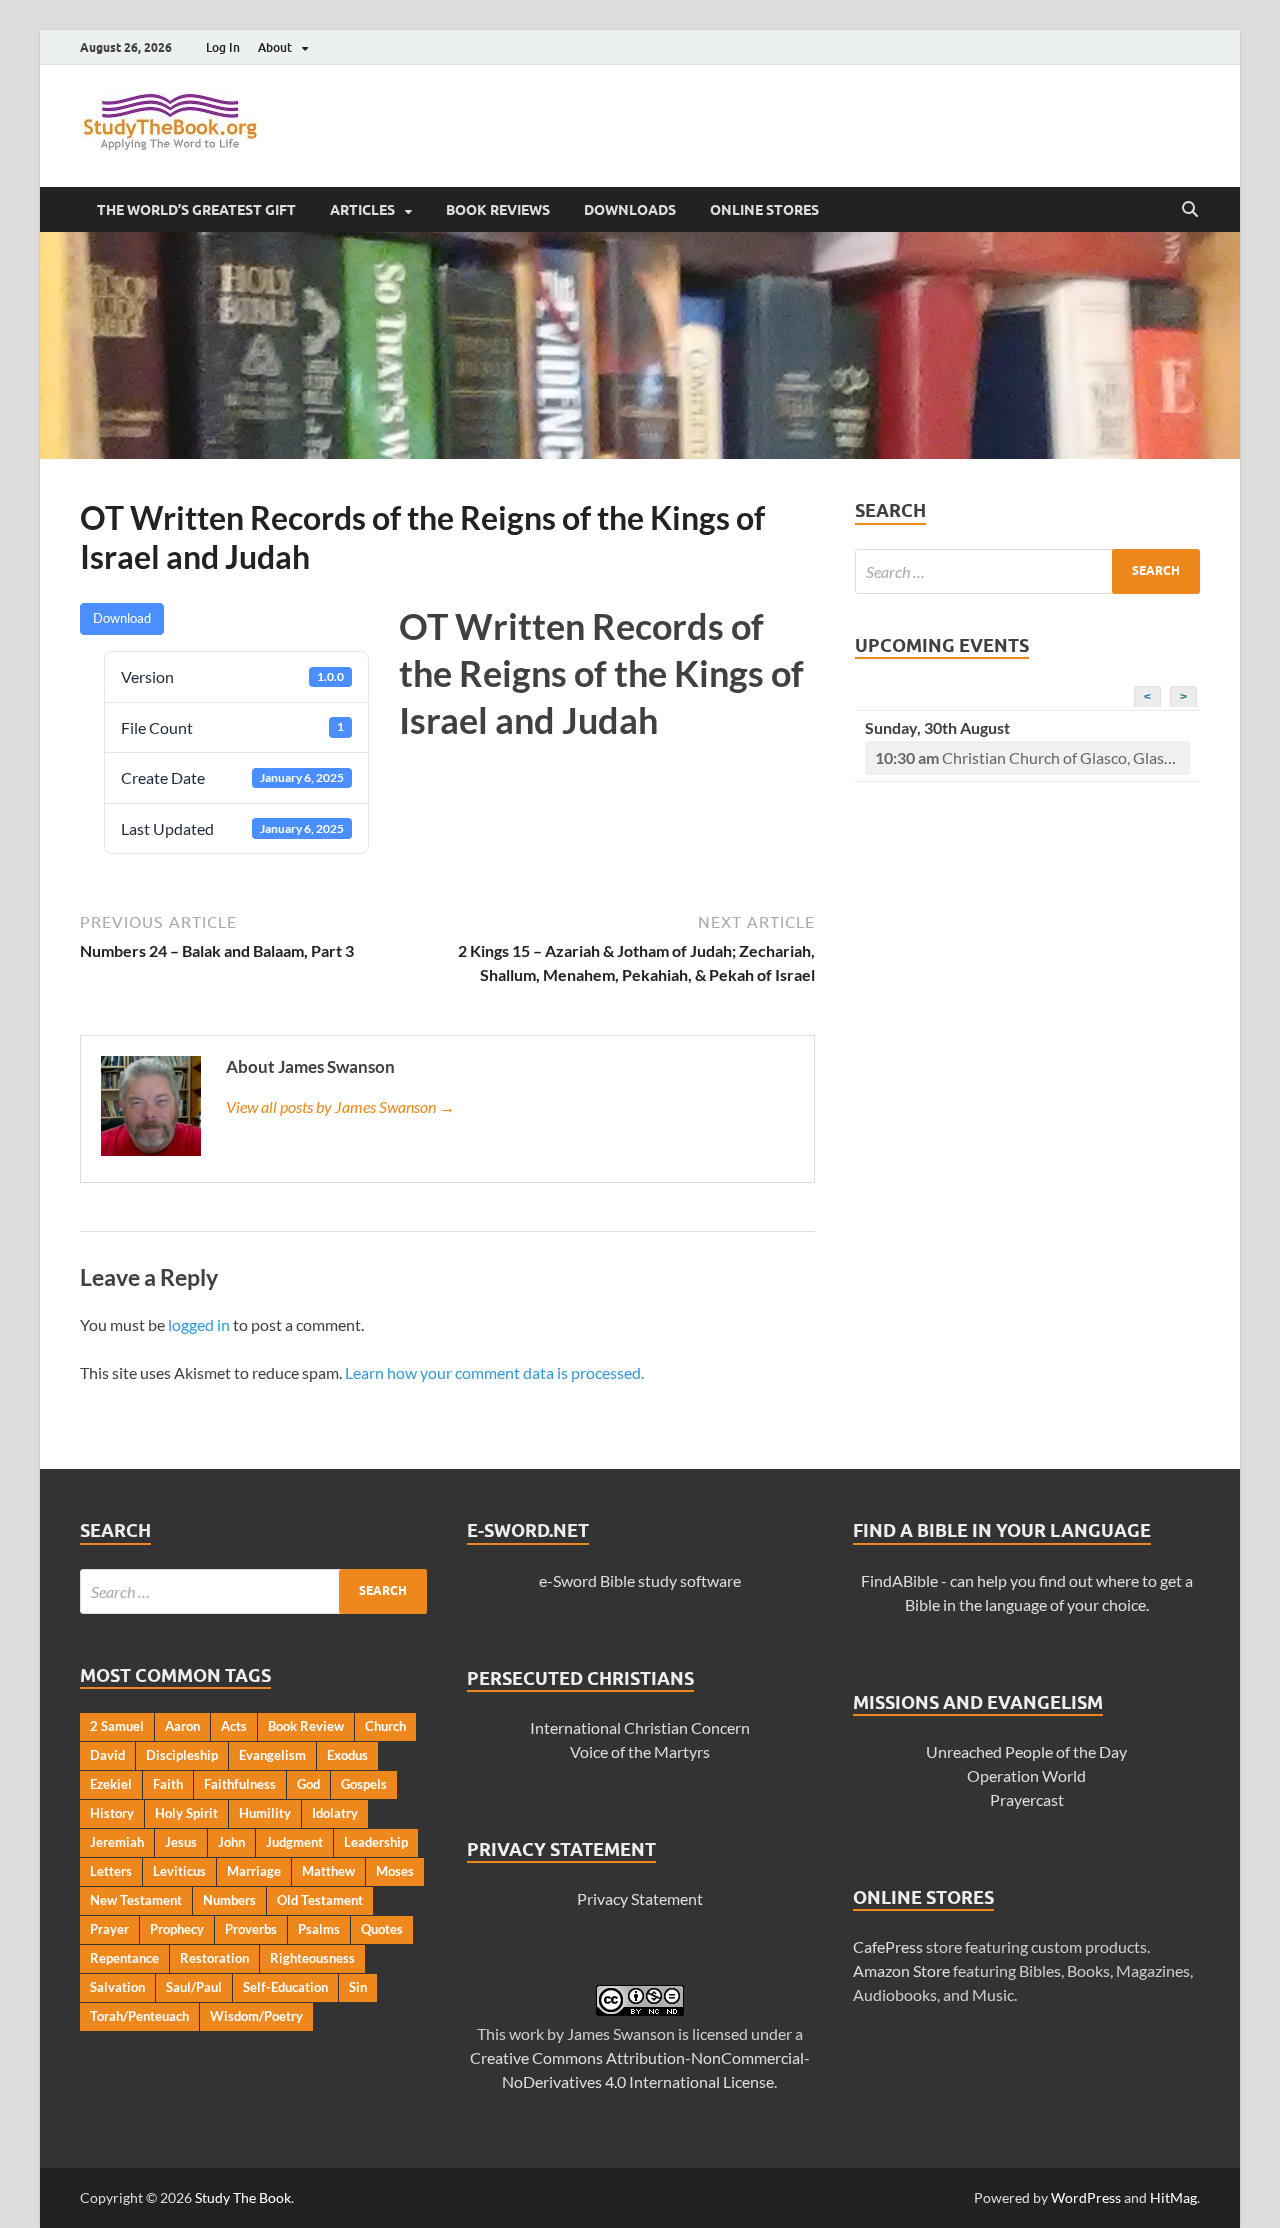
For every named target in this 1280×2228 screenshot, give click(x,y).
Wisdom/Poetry (256, 2016)
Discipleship (182, 1755)
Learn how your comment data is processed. (494, 1372)
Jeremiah (117, 1842)
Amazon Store (901, 1970)
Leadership (376, 1842)
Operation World (1026, 1775)
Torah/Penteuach (139, 2016)
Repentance (124, 1958)
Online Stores (764, 210)
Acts (234, 1726)
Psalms (319, 1929)
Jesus (181, 1842)
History (112, 1813)
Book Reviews (498, 210)
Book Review (306, 1726)
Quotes (382, 1929)
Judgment (294, 1842)
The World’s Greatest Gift (196, 210)
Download (122, 618)
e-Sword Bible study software (640, 1580)
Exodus (347, 1755)
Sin (358, 1987)
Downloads (630, 210)
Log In (223, 47)
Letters (111, 1871)
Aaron (182, 1726)
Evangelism (272, 1755)
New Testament (136, 1900)
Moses (395, 1871)
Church (385, 1726)
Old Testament (320, 1900)
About (275, 47)
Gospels (364, 1784)
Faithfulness (240, 1784)
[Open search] (1190, 210)
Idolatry (335, 1813)
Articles (362, 210)
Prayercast (1027, 1799)
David (107, 1755)
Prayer (109, 1929)
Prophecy (177, 1929)
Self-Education (285, 1987)
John (231, 1842)
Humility (265, 1813)
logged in (199, 1324)
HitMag (1173, 2197)
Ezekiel (111, 1784)
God (308, 1784)
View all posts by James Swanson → (340, 1106)
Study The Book (243, 2197)
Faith (168, 1784)
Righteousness (312, 1958)
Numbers (229, 1900)
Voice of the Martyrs (640, 1751)
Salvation (117, 1987)
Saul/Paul (194, 1987)
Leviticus (179, 1871)
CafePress (888, 1946)
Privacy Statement (640, 1898)
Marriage (254, 1871)
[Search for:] (1027, 571)
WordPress (1086, 2197)
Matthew (328, 1871)
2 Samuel (117, 1726)
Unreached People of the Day (1026, 1751)
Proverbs (251, 1929)
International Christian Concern (640, 1727)
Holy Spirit (186, 1813)
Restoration (214, 1958)
